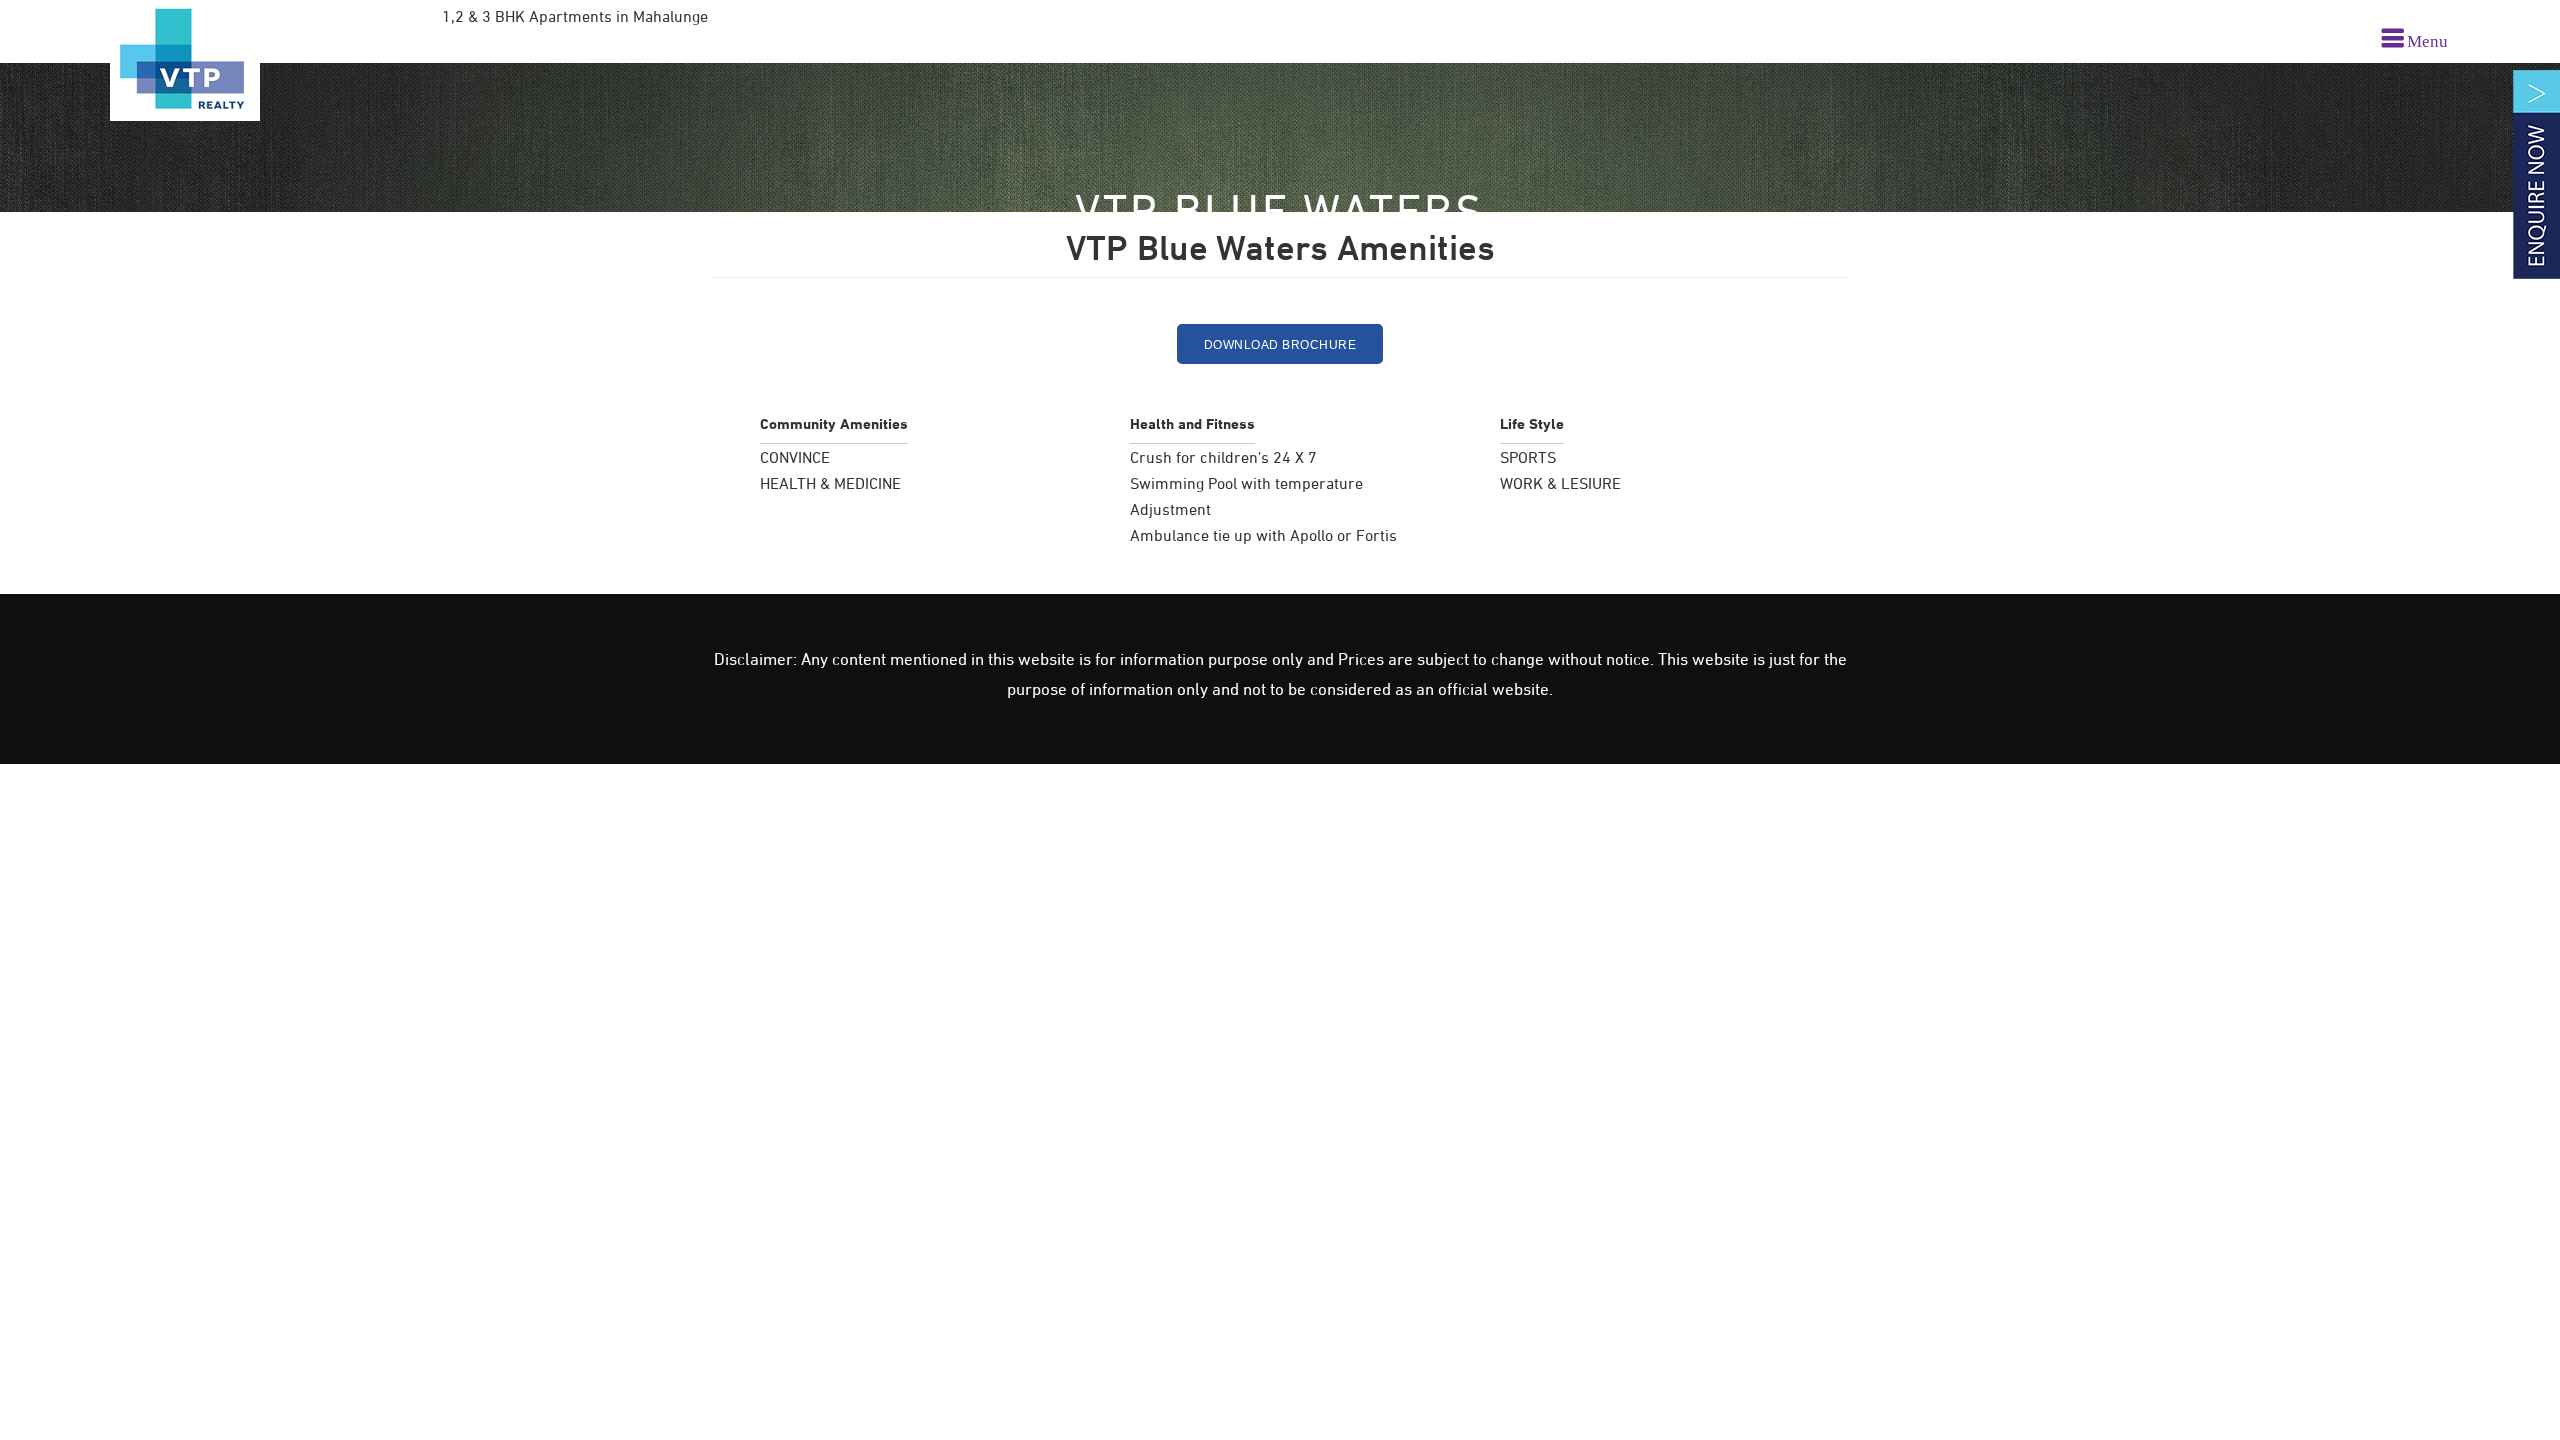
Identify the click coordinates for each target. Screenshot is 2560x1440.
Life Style (1532, 424)
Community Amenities (834, 424)
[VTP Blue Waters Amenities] (185, 61)
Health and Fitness (1192, 424)
